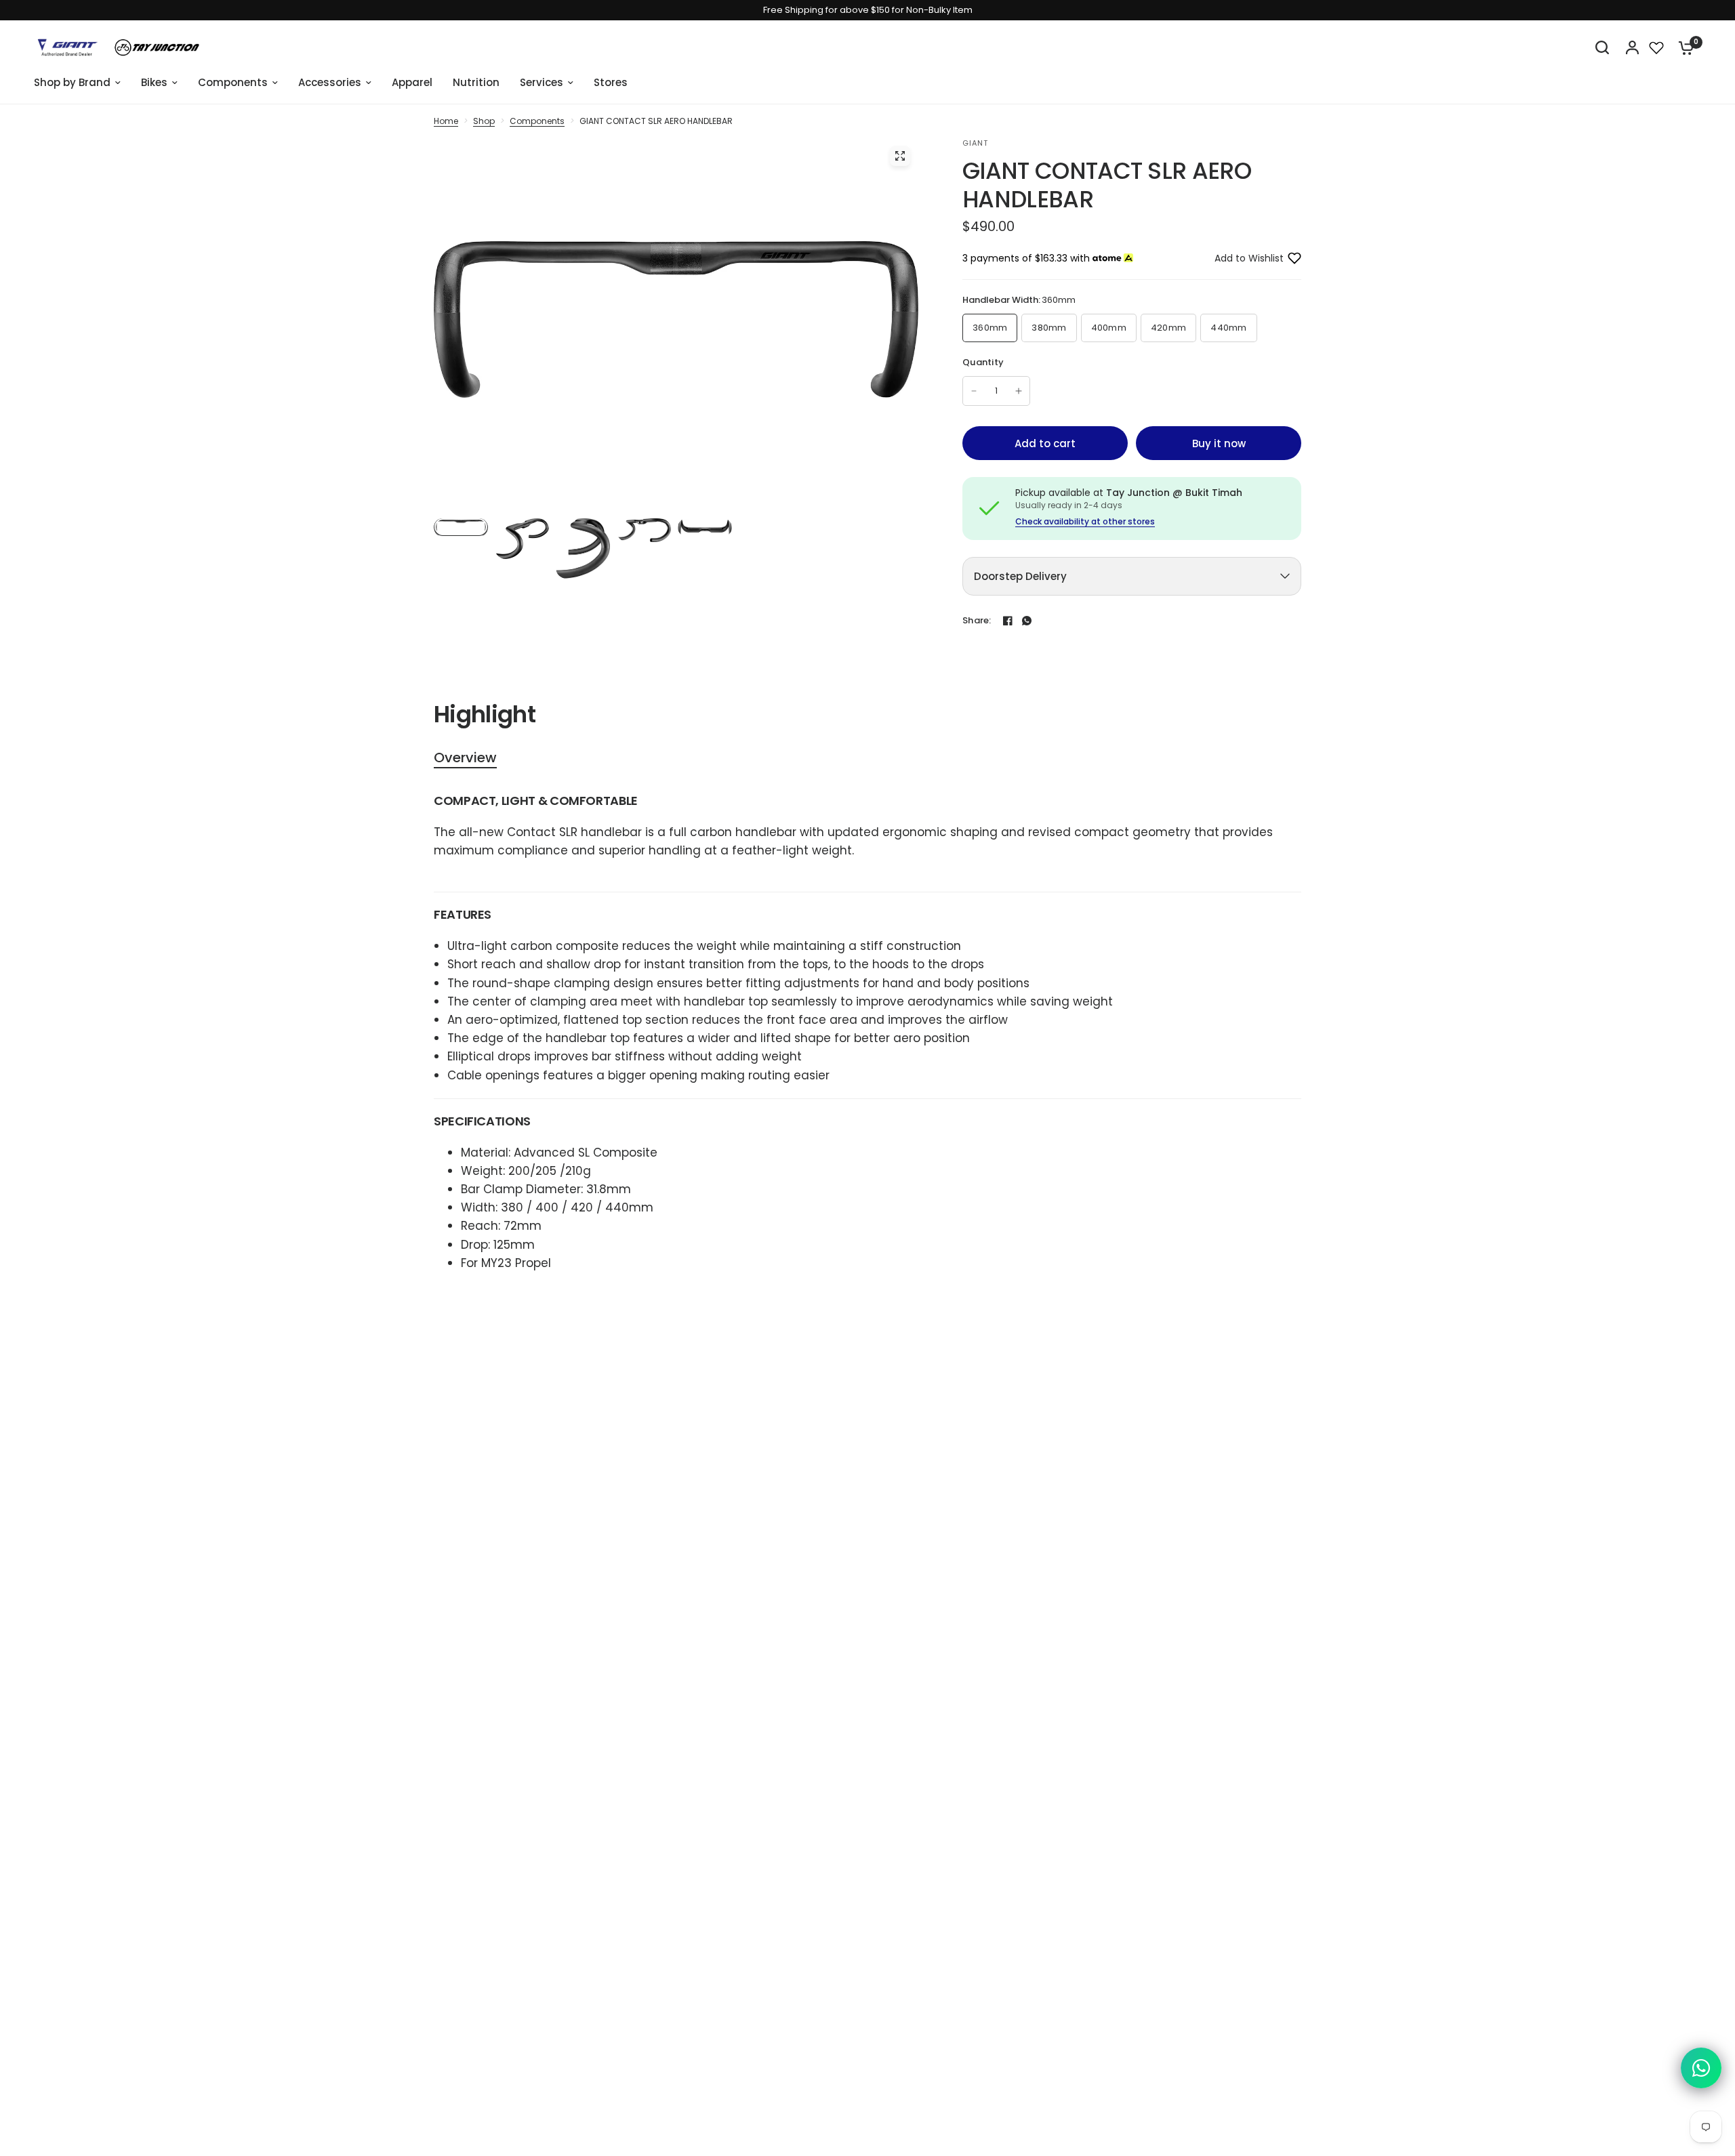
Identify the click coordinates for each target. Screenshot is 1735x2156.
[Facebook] (1008, 621)
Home (446, 121)
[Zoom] (900, 156)
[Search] (1602, 47)
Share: (977, 620)
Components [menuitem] (233, 82)
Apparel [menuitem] (412, 82)
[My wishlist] (1656, 47)
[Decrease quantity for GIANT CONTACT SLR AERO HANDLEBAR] (974, 391)
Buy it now (1219, 443)
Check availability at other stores (1085, 522)
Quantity (983, 362)
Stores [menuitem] (611, 82)
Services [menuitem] (542, 82)
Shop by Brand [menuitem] (72, 82)
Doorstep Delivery (1020, 576)
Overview (465, 758)
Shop (484, 121)
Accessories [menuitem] (330, 82)
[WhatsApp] (1027, 621)
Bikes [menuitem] (154, 82)
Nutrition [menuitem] (476, 82)
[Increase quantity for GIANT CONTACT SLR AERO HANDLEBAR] (1019, 391)
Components (537, 121)
